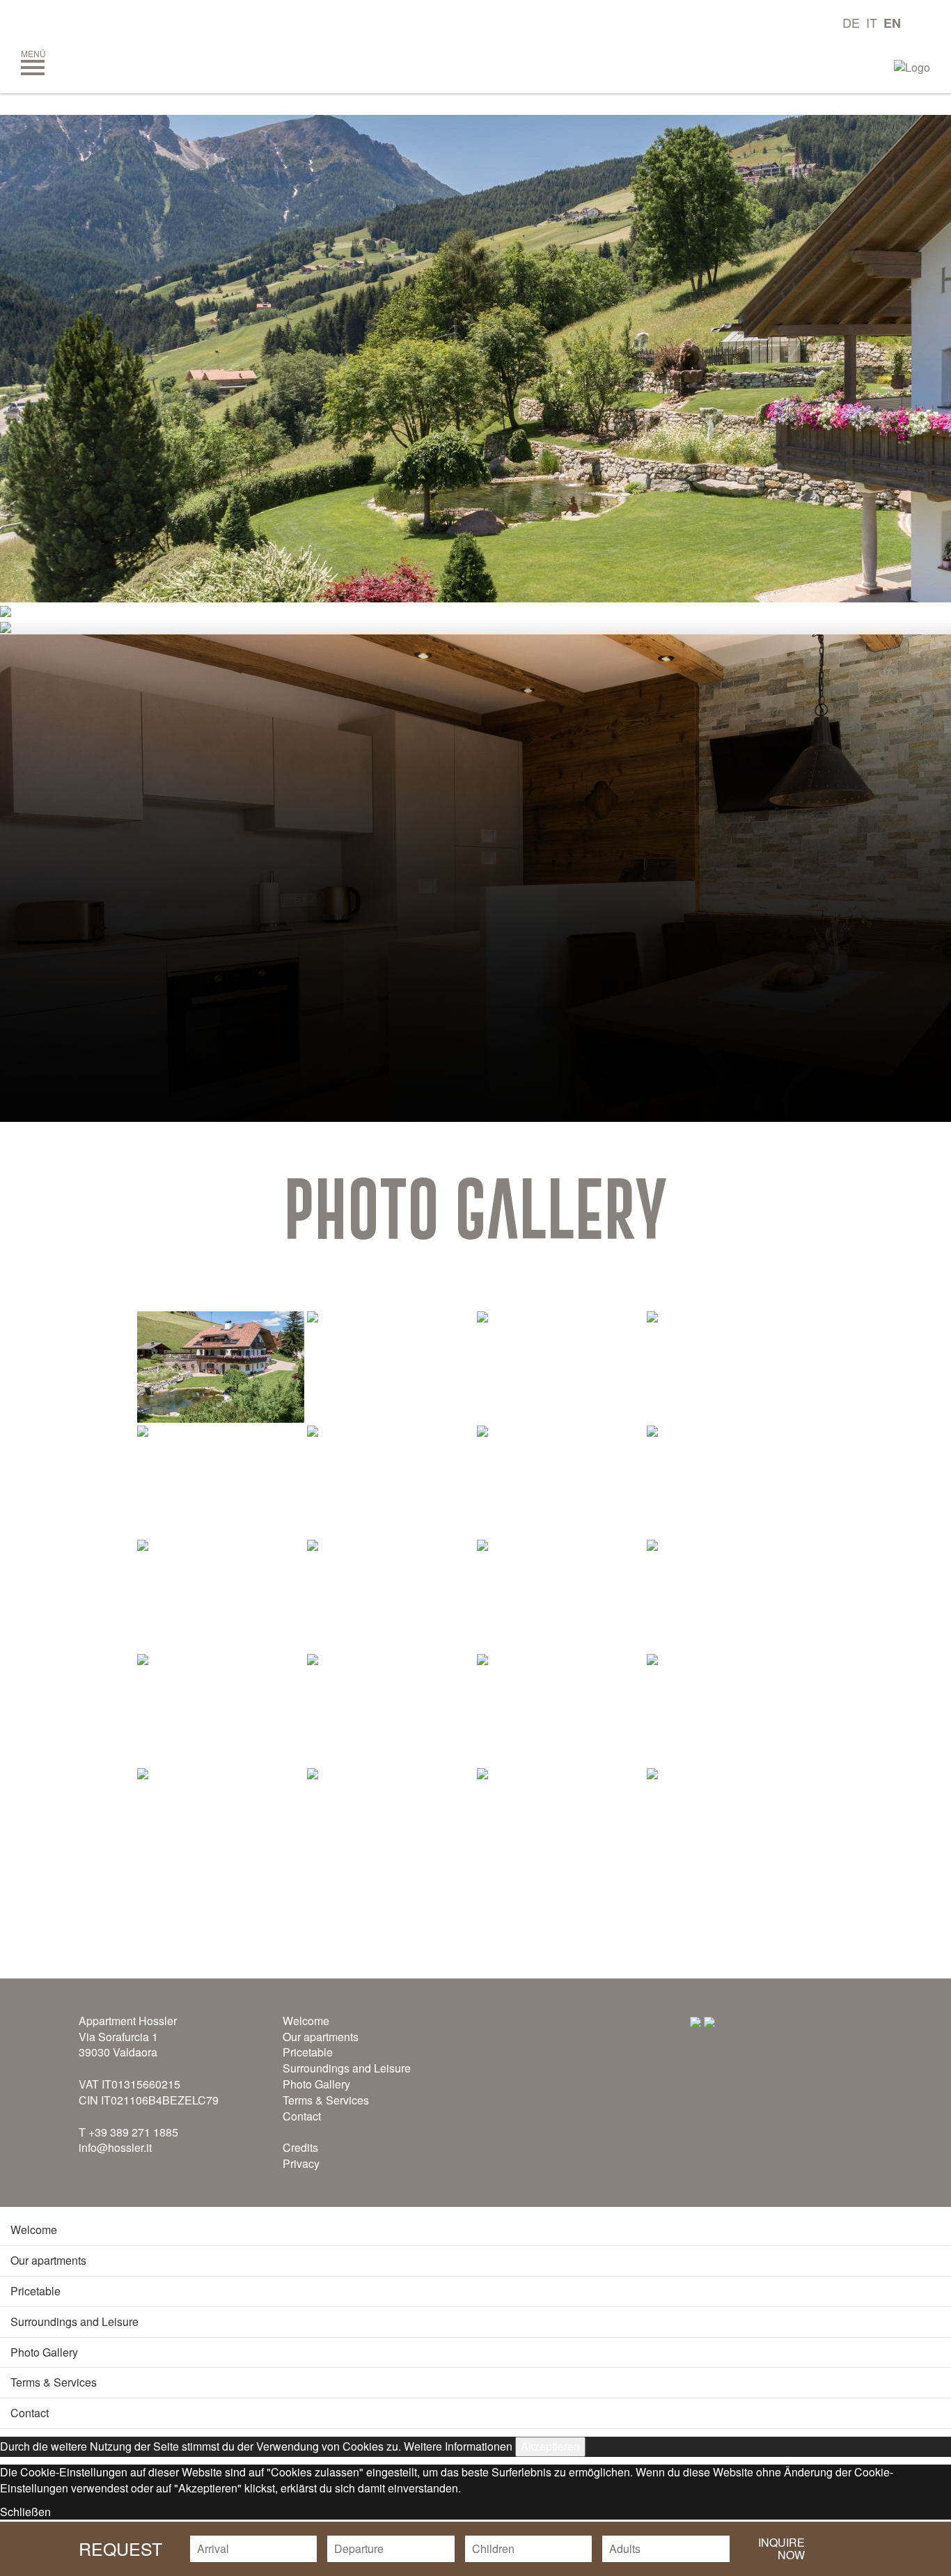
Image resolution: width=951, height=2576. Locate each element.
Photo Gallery (316, 2084)
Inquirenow (781, 2548)
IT (872, 22)
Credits (300, 2147)
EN (892, 23)
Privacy (301, 2163)
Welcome (306, 2021)
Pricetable (308, 2052)
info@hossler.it (115, 2147)
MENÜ (33, 53)
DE (851, 22)
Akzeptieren (550, 2446)
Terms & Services (326, 2100)
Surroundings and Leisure (347, 2068)
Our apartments (321, 2037)
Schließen (25, 2512)
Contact (302, 2116)
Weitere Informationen (458, 2446)
